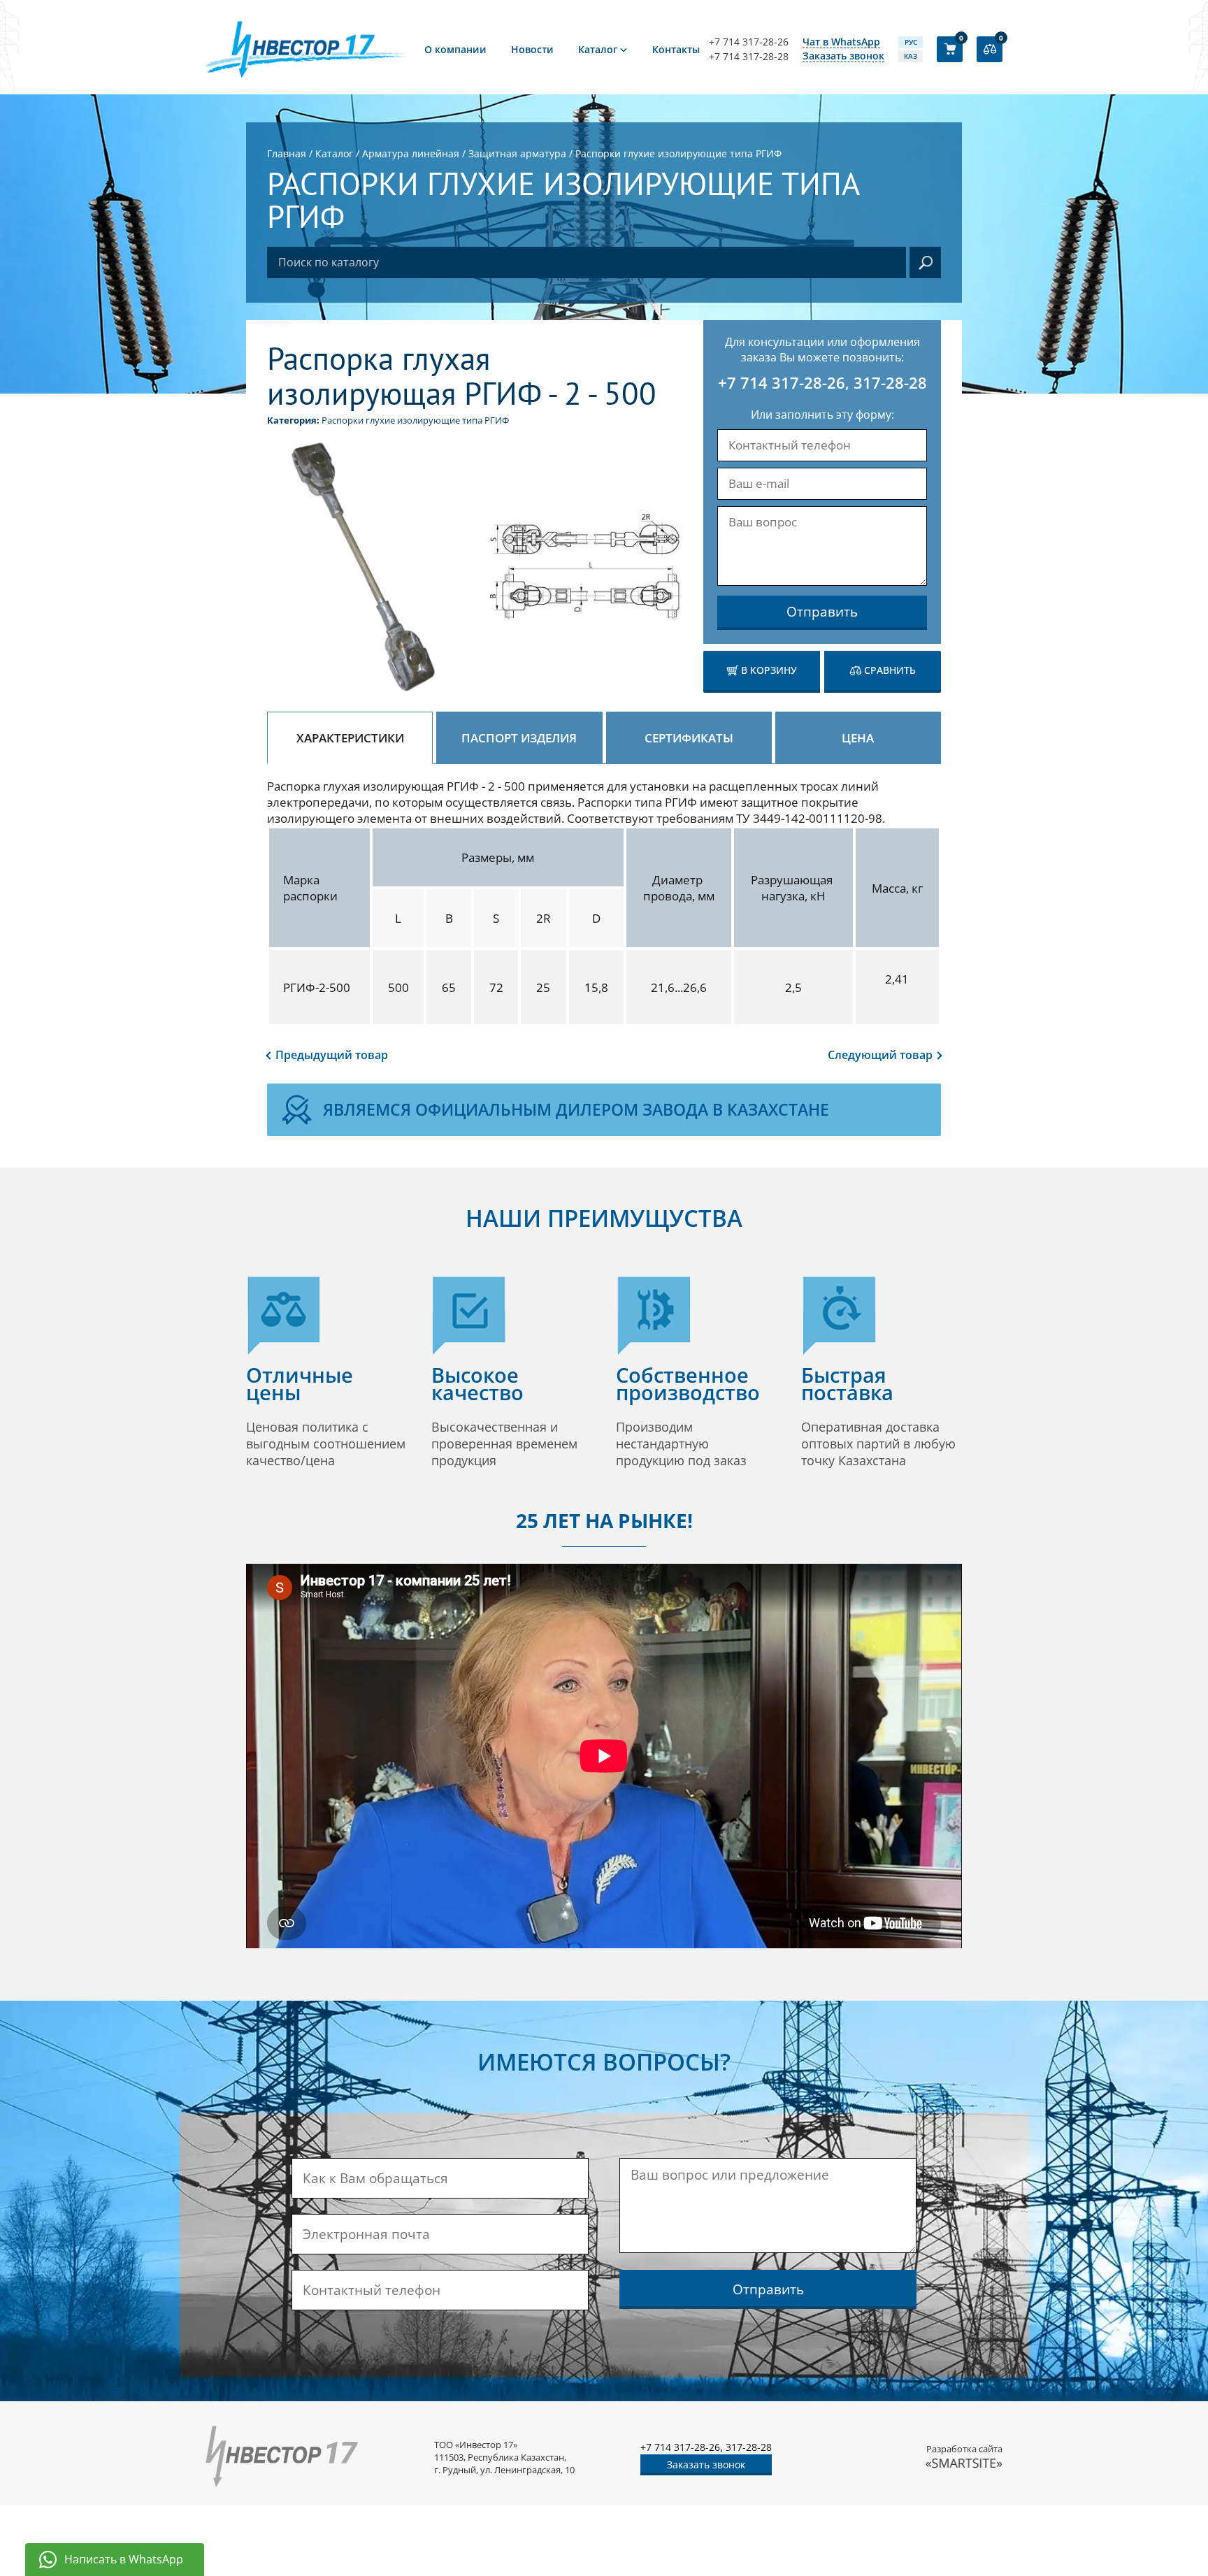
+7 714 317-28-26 (749, 42)
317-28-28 (890, 382)
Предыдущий (332, 1055)
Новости (532, 49)
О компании (455, 49)
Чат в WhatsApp (841, 42)
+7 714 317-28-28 (749, 57)
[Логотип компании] (310, 49)
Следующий (880, 1055)
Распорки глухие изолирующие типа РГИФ (415, 420)
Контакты (676, 49)
